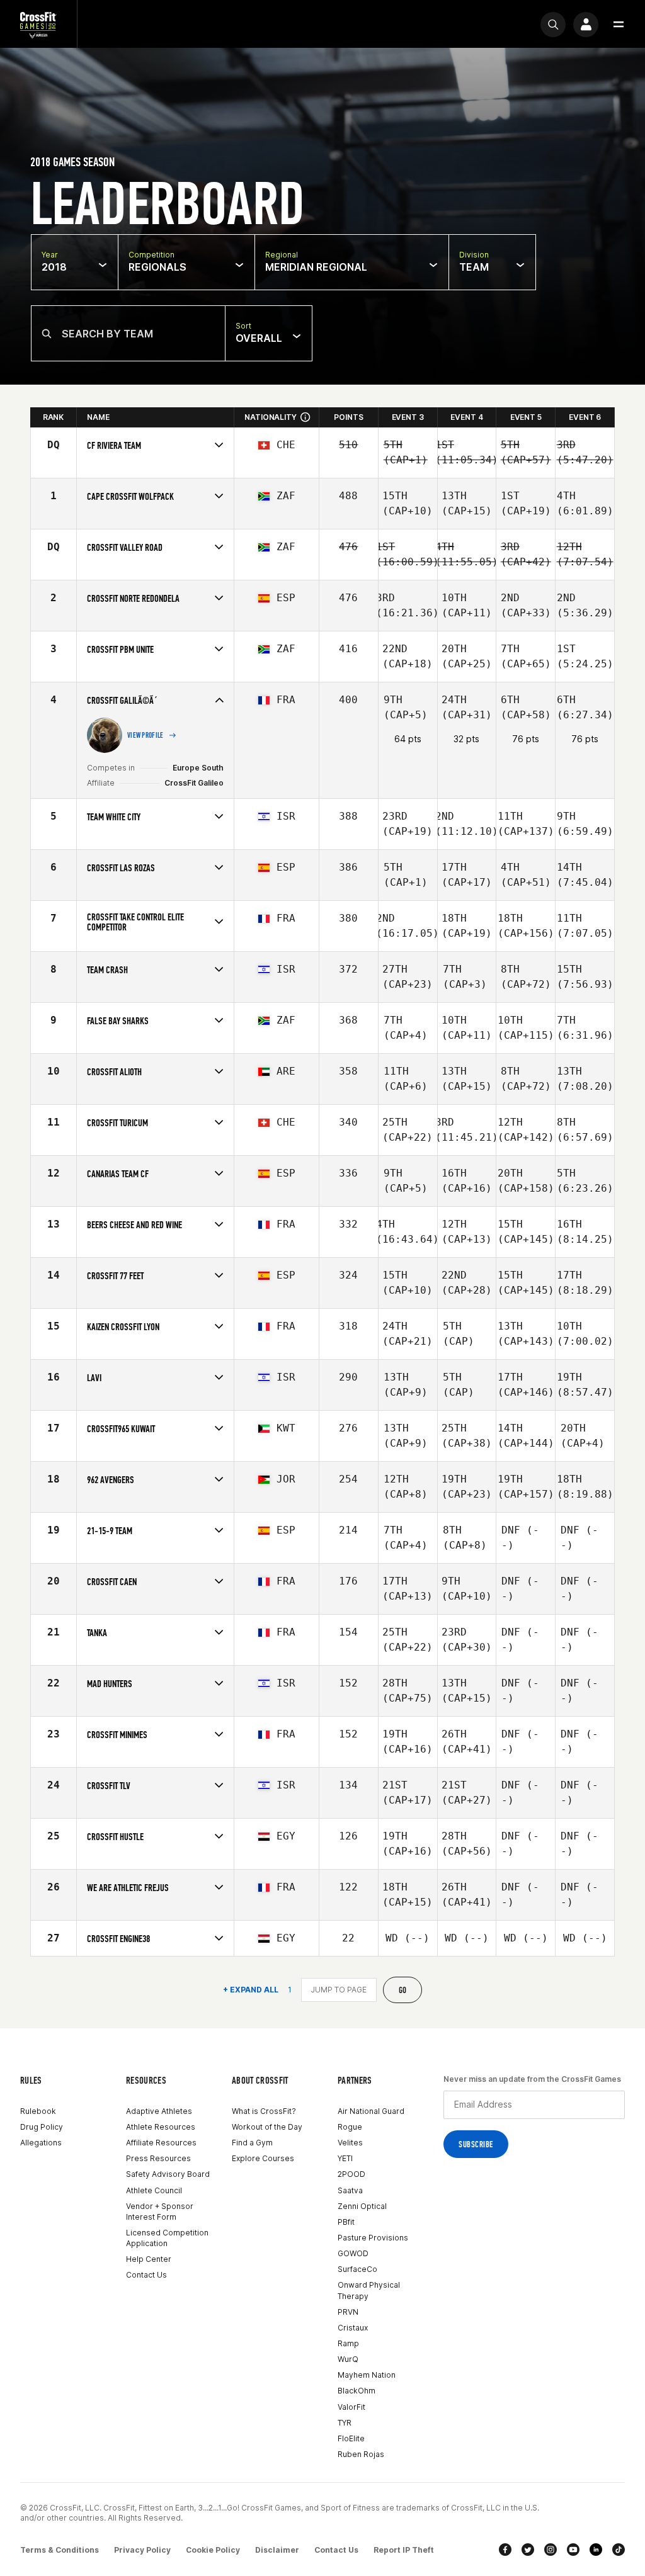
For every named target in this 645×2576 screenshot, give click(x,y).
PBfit (346, 2222)
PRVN (348, 2312)
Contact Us (146, 2275)
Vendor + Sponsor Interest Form (160, 2212)
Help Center (149, 2259)
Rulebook (38, 2111)
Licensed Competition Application (167, 2238)
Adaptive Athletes (159, 2111)
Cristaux (353, 2328)
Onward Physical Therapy (369, 2290)
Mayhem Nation (367, 2375)
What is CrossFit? (264, 2111)
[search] (553, 25)
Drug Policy (42, 2127)
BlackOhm (357, 2391)
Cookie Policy (213, 2550)
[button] (619, 25)
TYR (345, 2423)
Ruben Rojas (361, 2454)
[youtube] (573, 2550)
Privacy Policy (142, 2550)
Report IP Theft (404, 2550)
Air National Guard (371, 2111)
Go (403, 1990)
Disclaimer (277, 2550)
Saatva (350, 2190)
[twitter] (528, 2550)
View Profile (146, 735)
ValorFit (351, 2407)
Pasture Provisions (373, 2238)
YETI (345, 2158)
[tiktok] (619, 2550)
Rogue (350, 2127)
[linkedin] (596, 2550)
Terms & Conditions (60, 2550)
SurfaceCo (357, 2269)
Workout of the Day (267, 2127)
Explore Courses (263, 2158)
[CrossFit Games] (38, 24)
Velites (350, 2143)
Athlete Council (154, 2190)
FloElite (351, 2438)
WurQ (348, 2359)
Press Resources (158, 2158)
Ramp (348, 2343)
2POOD (351, 2174)
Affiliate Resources (161, 2143)
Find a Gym (252, 2143)
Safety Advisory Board (168, 2174)
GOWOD (353, 2253)
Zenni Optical (362, 2206)
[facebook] (505, 2550)
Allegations (41, 2143)
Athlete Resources (161, 2127)
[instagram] (551, 2550)
